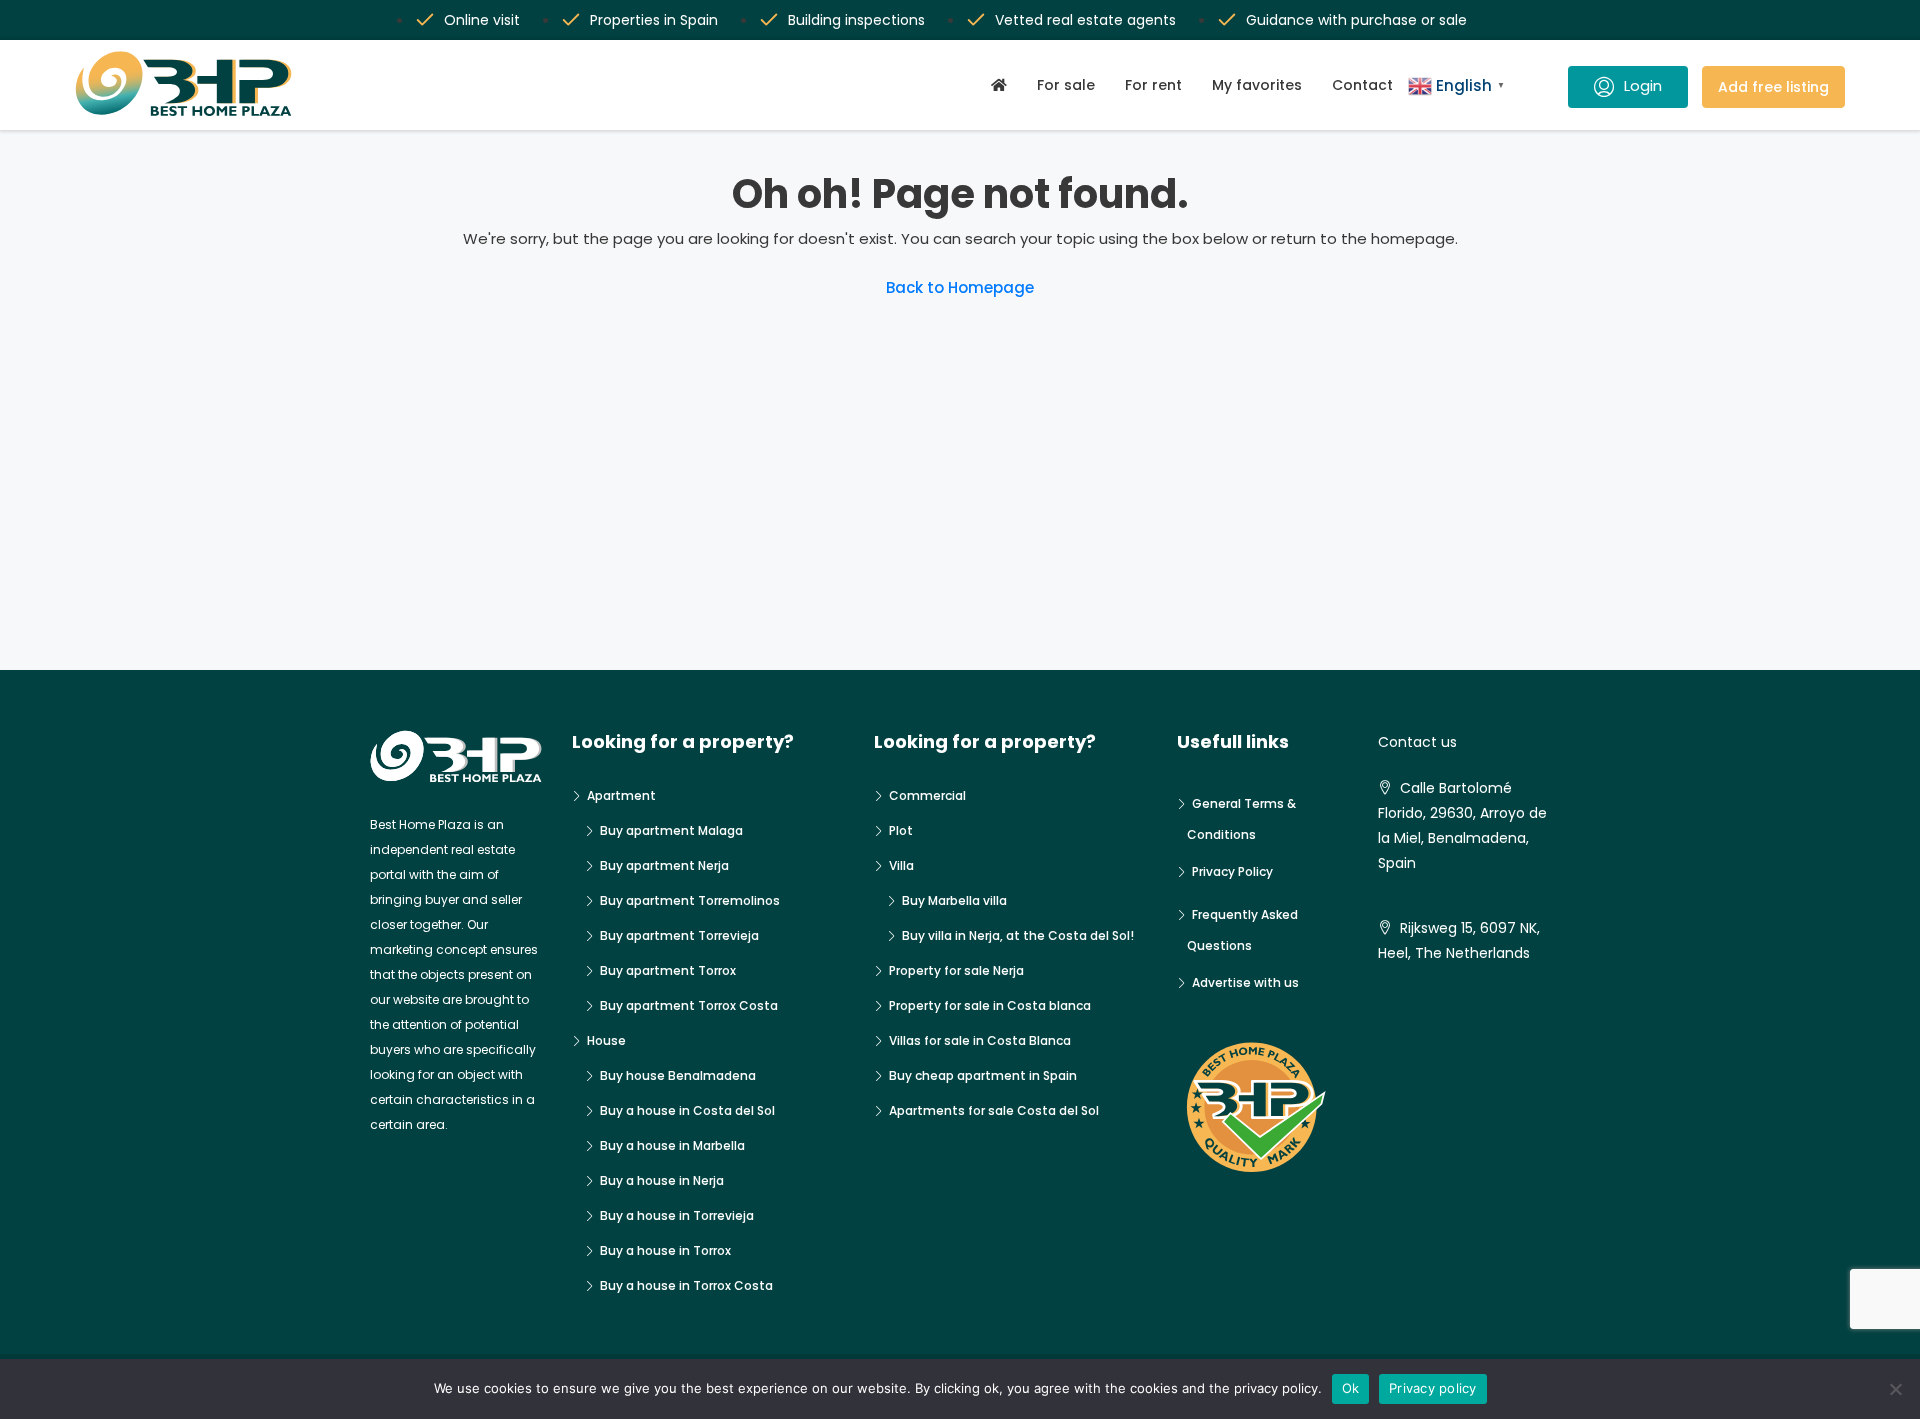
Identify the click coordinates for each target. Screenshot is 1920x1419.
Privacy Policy (1232, 871)
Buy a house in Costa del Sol (687, 1110)
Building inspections (856, 20)
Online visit (482, 20)
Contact (1362, 85)
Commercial (927, 795)
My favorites (1257, 85)
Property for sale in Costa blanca (990, 1005)
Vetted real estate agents (1085, 20)
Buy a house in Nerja (662, 1180)
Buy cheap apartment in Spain (983, 1075)
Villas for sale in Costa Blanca (980, 1040)
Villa (901, 865)
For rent (1153, 85)
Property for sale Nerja (956, 970)
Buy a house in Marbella (672, 1145)
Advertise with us (1245, 982)
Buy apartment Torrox (668, 970)
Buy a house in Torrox (665, 1250)
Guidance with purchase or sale (1356, 20)
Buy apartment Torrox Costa (689, 1005)
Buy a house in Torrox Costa (686, 1285)
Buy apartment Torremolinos (690, 900)
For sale (1066, 85)
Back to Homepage (960, 287)
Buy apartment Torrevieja (679, 935)
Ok (1351, 1388)
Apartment (621, 795)
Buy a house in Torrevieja (677, 1215)
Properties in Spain (654, 20)
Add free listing (1773, 87)
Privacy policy (1433, 1388)
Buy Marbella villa (954, 900)
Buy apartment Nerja (664, 865)
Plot (901, 830)
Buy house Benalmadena (678, 1075)
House (606, 1040)
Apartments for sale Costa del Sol (994, 1110)
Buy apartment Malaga (671, 830)
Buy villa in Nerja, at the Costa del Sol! (1018, 935)
